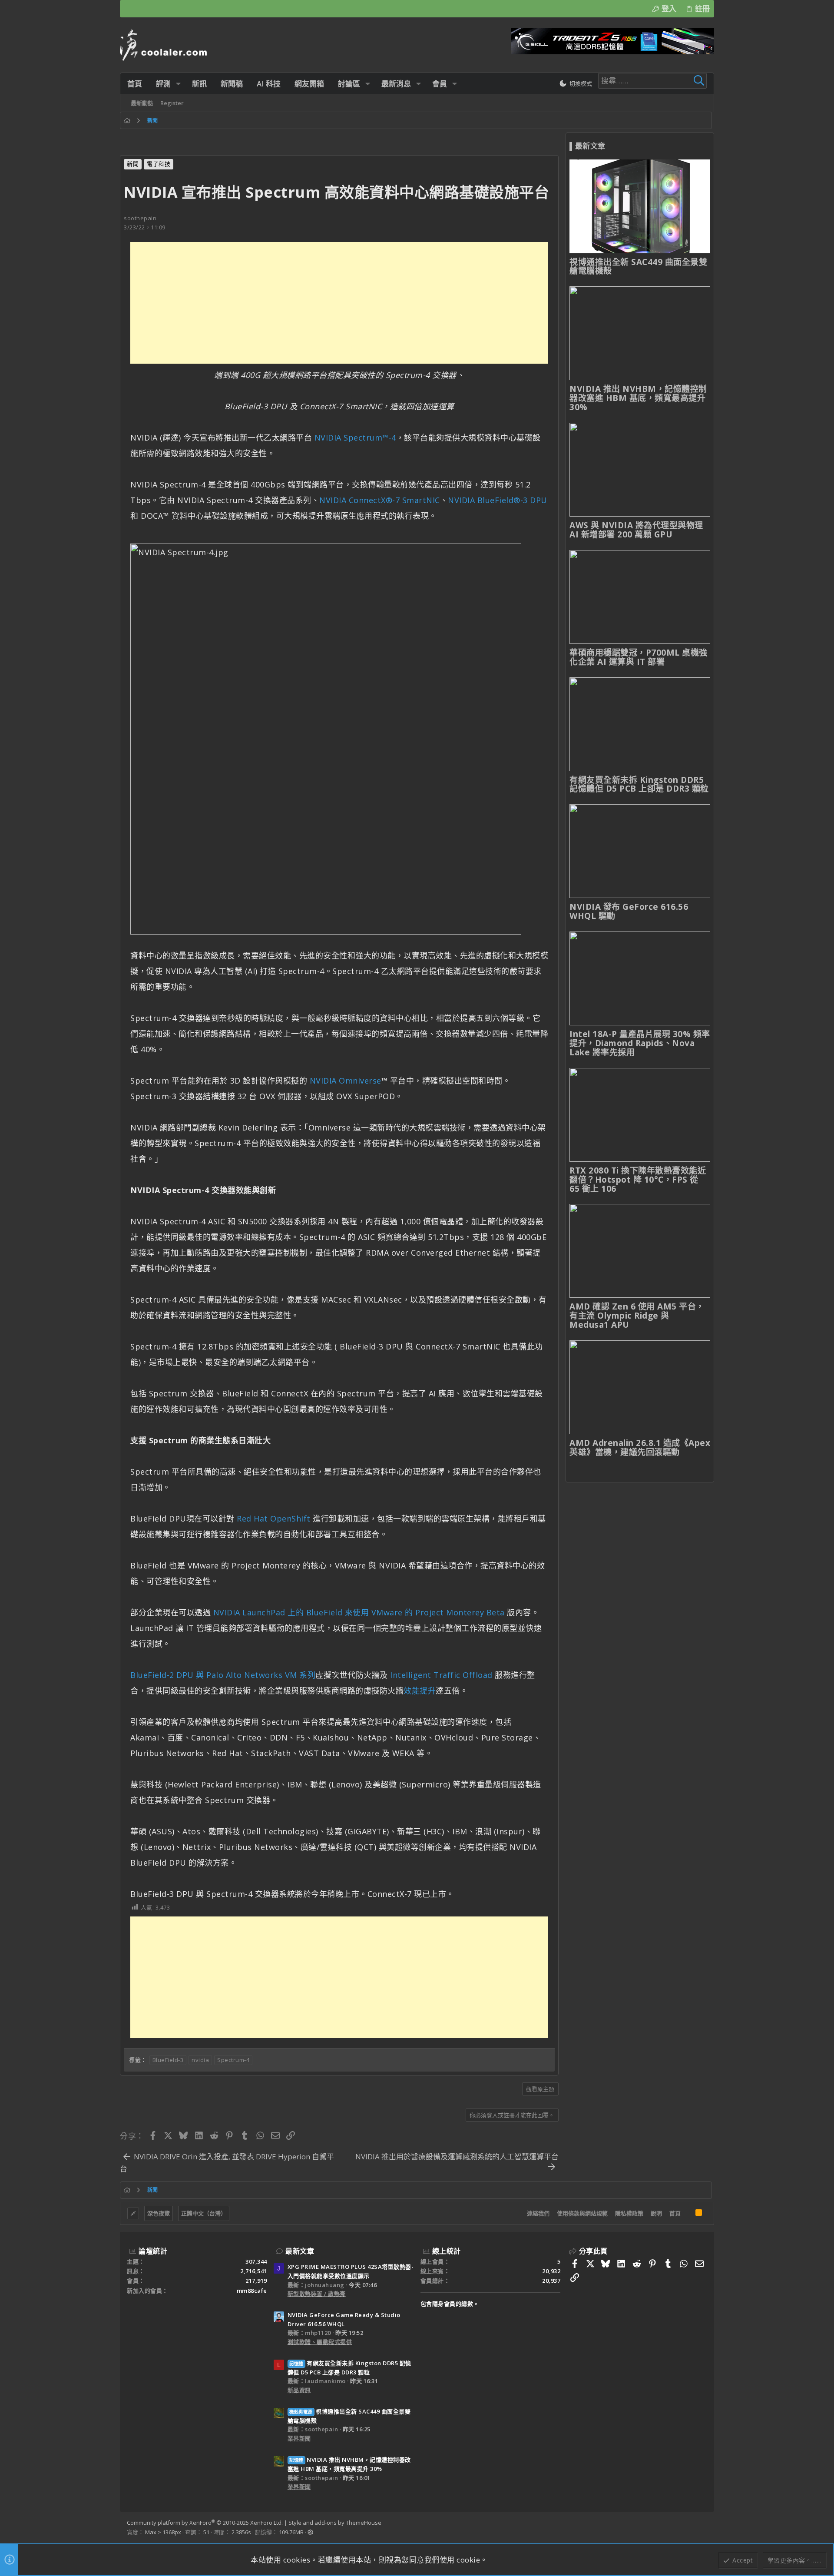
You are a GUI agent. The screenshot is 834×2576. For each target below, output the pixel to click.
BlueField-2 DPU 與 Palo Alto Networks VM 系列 (223, 1675)
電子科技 (159, 164)
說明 (656, 2213)
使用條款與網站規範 (582, 2213)
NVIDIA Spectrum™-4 (355, 438)
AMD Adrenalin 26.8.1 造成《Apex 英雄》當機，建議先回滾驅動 (640, 1447)
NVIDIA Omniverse (346, 1081)
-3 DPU (534, 500)
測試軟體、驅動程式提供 (320, 2342)
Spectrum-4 (233, 2060)
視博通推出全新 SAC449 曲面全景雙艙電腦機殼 (638, 267)
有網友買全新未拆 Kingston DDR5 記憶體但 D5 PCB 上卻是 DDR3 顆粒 (639, 784)
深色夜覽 (159, 2213)
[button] (178, 84)
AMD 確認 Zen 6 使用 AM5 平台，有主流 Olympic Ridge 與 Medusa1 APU (637, 1316)
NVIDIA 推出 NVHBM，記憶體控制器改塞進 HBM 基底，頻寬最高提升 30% (638, 398)
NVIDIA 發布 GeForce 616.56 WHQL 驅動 (629, 911)
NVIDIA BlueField (481, 500)
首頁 (675, 2213)
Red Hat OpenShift (274, 1518)
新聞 (133, 164)
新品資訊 (299, 2390)
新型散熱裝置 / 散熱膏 (317, 2294)
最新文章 (300, 2251)
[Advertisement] (339, 303)
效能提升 (420, 1691)
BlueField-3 (168, 2060)
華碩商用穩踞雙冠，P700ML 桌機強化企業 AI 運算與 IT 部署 (639, 657)
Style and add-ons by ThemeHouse (335, 2523)
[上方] (688, 2214)
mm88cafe (252, 2291)
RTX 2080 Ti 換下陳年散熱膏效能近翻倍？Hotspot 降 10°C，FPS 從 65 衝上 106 (638, 1180)
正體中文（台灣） (204, 2213)
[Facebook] (703, 2528)
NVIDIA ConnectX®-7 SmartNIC (380, 500)
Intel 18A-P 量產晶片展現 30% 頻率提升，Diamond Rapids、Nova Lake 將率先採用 (640, 1043)
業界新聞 (299, 2438)
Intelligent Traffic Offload (441, 1675)
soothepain (140, 218)
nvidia (200, 2060)
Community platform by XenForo (205, 2523)
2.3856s (241, 2532)
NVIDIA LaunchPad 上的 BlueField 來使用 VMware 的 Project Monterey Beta (359, 1612)
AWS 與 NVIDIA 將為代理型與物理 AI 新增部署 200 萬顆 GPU (636, 530)
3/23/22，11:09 (145, 227)
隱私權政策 (629, 2213)
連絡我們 (538, 2213)
